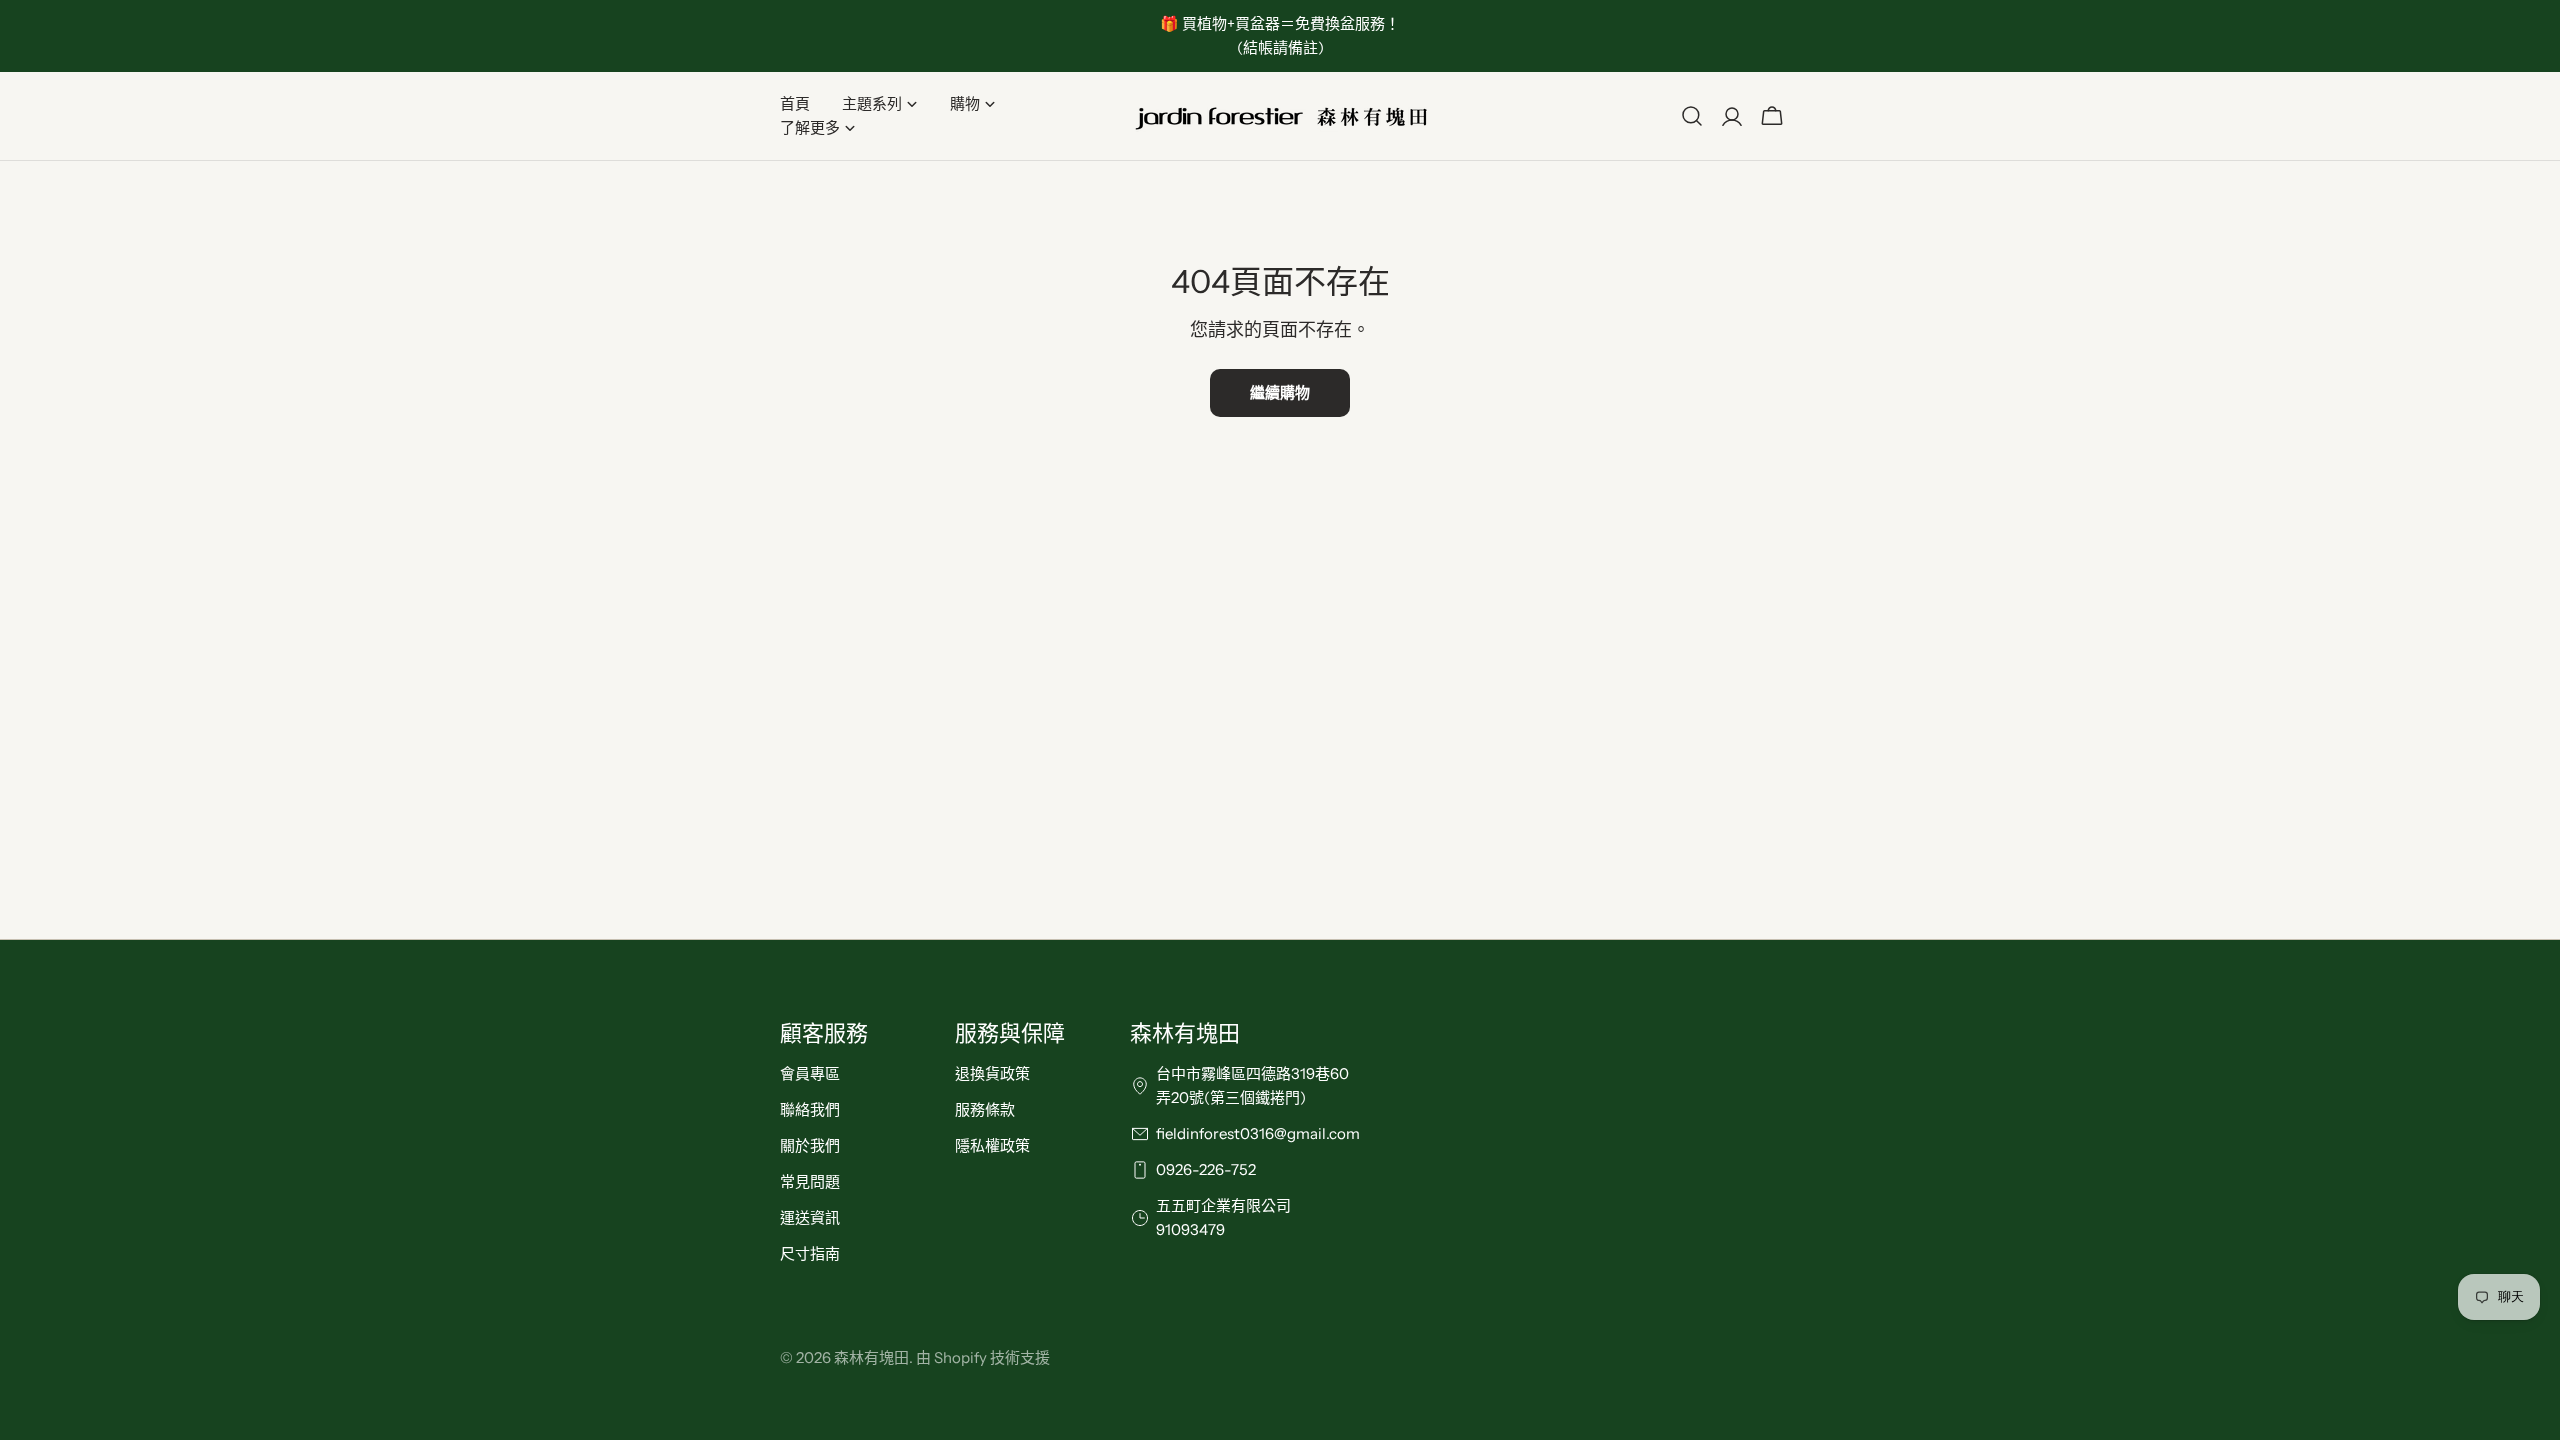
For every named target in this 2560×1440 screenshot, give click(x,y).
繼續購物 (1280, 392)
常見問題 (810, 1181)
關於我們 (810, 1145)
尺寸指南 (810, 1253)
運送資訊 (810, 1217)
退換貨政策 (992, 1073)
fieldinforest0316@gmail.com (1258, 1133)
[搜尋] (1692, 116)
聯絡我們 (810, 1109)
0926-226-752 (1206, 1169)
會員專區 (810, 1073)
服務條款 (985, 1109)
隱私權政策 (992, 1145)
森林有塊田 (871, 1357)
